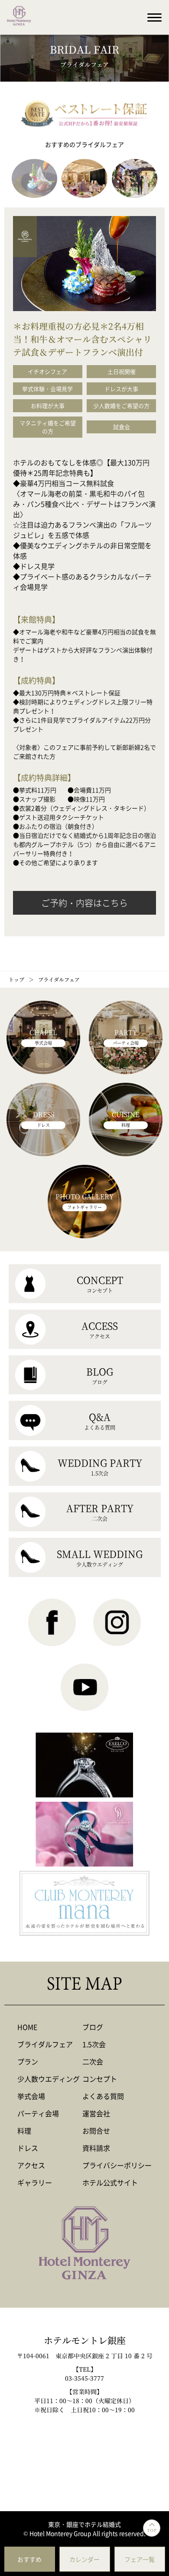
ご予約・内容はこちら (84, 903)
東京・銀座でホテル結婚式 (84, 2524)
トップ (16, 979)
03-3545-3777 (84, 2378)
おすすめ (29, 2559)
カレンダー (84, 2559)
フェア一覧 (140, 2559)
